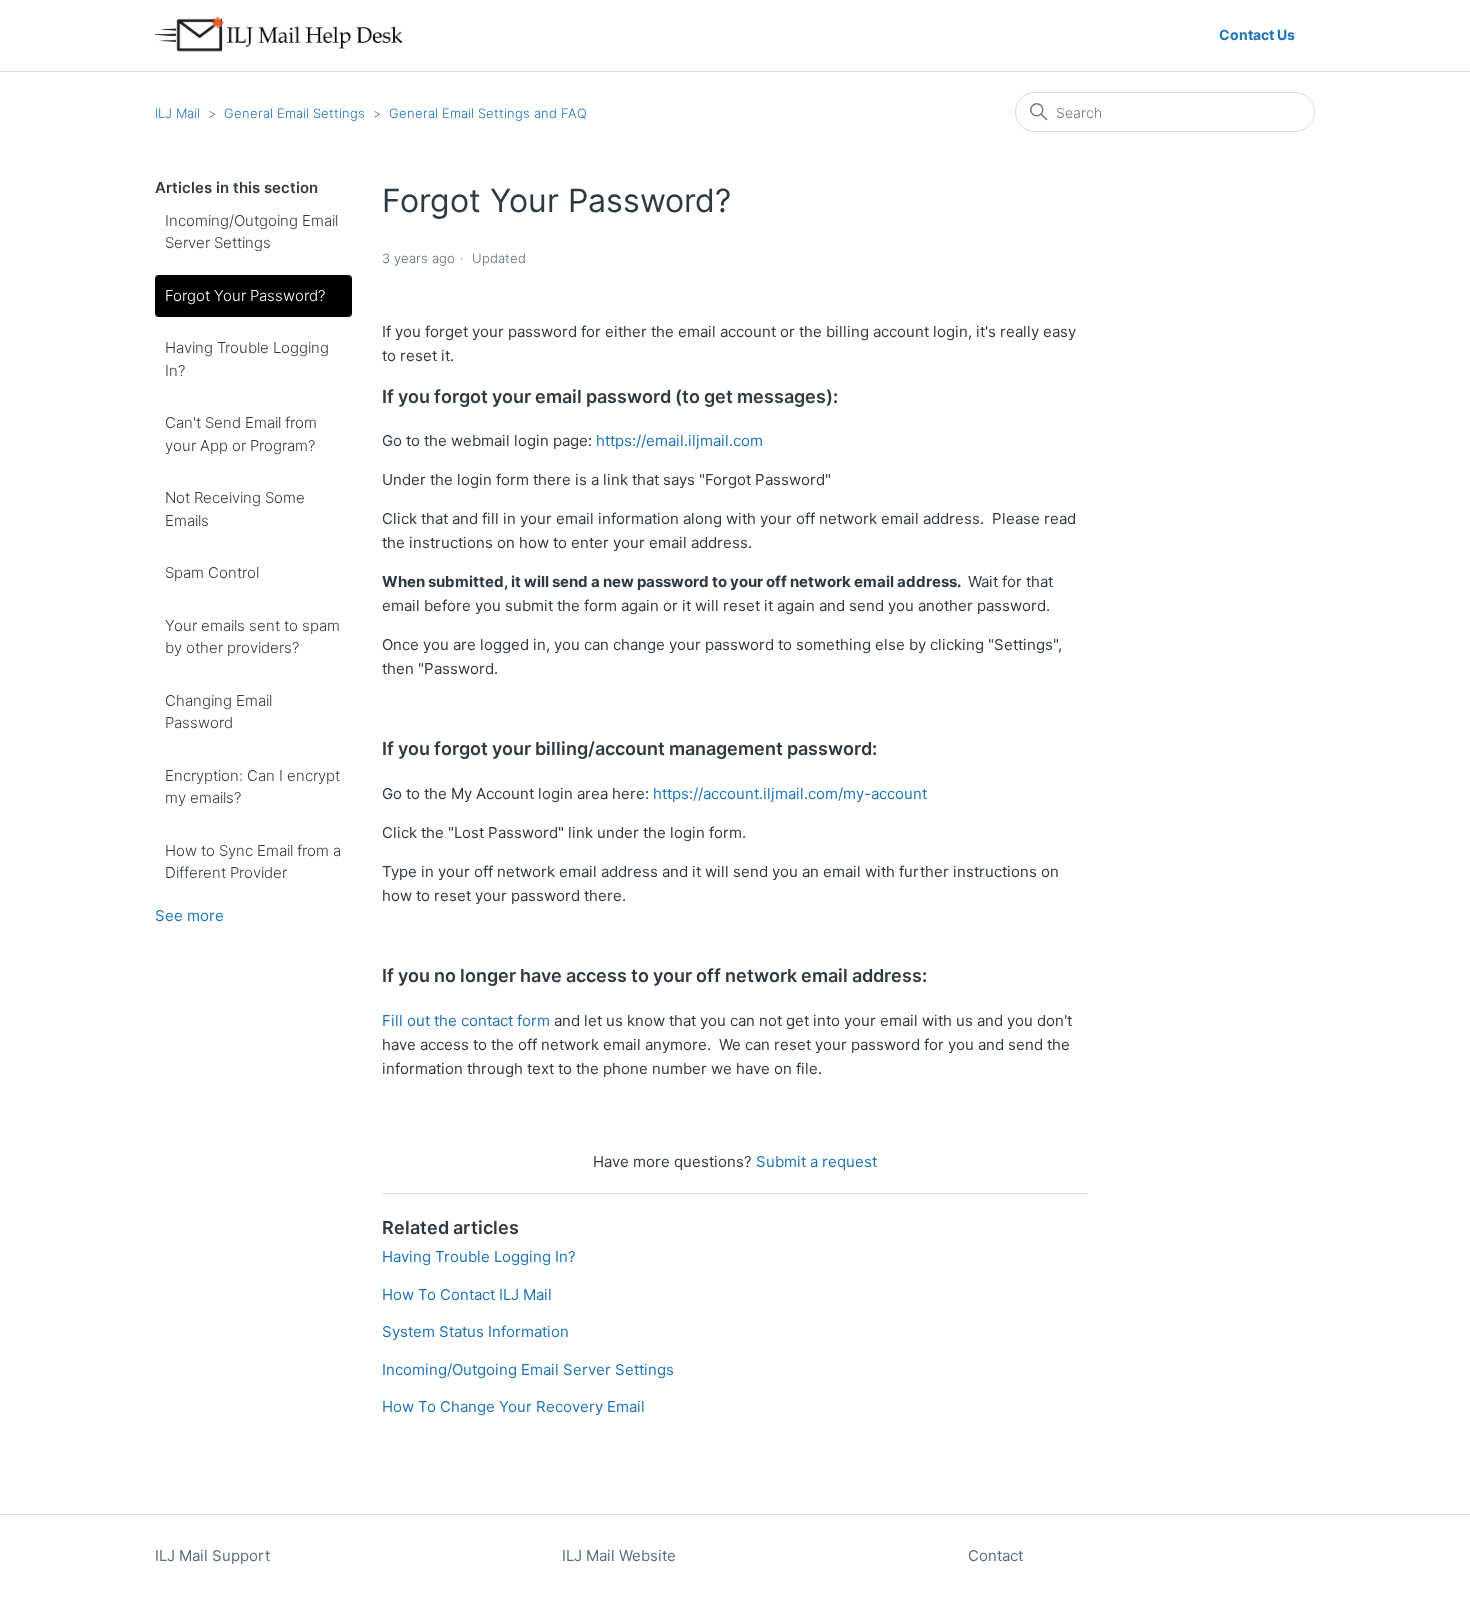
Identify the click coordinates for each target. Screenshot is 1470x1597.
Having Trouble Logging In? (247, 359)
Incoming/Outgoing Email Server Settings (251, 232)
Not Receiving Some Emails (235, 509)
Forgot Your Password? (245, 295)
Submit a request (816, 1161)
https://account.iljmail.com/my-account (790, 793)
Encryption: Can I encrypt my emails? (252, 787)
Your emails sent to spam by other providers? (252, 637)
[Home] (287, 35)
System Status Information (475, 1331)
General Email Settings (294, 113)
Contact (995, 1555)
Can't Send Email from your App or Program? (241, 434)
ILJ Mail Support (212, 1555)
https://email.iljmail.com (679, 440)
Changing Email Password (218, 712)
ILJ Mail (177, 113)
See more (189, 915)
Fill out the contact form (466, 1020)
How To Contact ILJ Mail (467, 1294)
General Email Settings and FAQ (488, 113)
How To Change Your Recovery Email (513, 1406)
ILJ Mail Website (619, 1555)
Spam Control (212, 572)
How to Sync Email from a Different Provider (253, 862)
